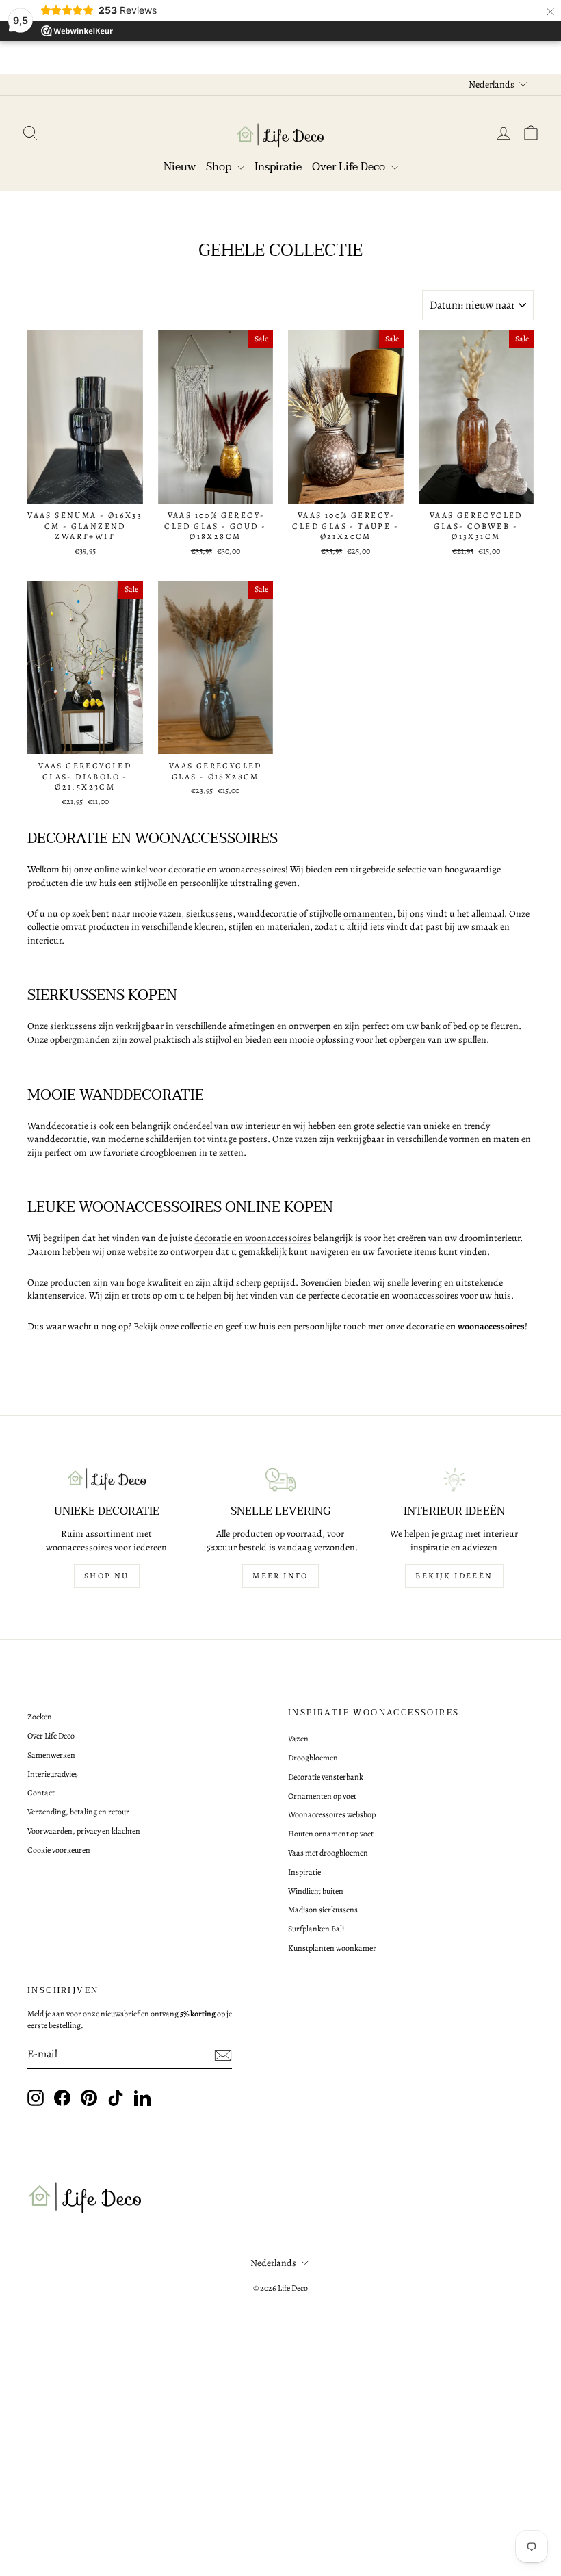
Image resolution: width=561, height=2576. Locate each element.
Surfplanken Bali (316, 1929)
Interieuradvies (53, 1774)
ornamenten (368, 914)
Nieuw (180, 167)
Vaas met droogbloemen (328, 1853)
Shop (220, 167)
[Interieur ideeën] (454, 1480)
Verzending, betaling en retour (78, 1812)
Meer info (280, 1576)
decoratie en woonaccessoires (253, 1238)
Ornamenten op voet (322, 1796)
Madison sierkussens (323, 1910)
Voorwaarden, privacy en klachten (84, 1831)
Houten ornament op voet (331, 1834)
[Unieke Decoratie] (107, 1480)
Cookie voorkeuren (59, 1850)
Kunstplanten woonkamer (332, 1948)
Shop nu (107, 1576)
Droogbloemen (313, 1758)
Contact (41, 1793)
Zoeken (40, 1717)
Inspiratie (278, 167)
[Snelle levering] (280, 1480)
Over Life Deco (350, 167)
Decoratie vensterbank (326, 1777)
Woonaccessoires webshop (332, 1814)
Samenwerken (51, 1755)
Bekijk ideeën (454, 1576)
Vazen (298, 1739)
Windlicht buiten (316, 1891)
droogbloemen (169, 1153)
